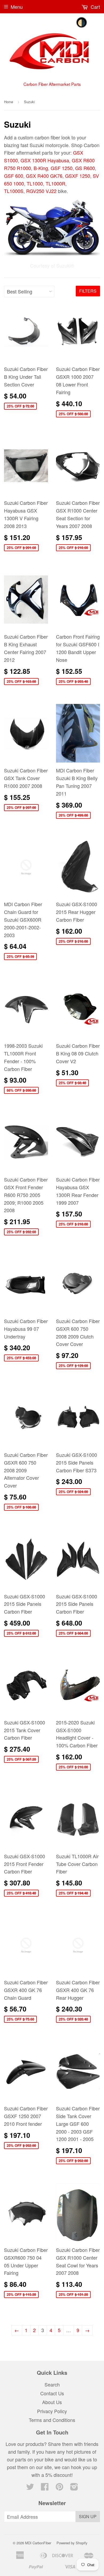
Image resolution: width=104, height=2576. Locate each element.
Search (52, 2384)
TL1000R (55, 183)
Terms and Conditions (52, 2420)
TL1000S (14, 191)
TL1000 (35, 183)
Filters (88, 291)
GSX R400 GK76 (44, 176)
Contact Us (52, 2393)
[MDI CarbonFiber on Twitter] (30, 2488)
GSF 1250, (62, 168)
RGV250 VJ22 (41, 191)
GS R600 (85, 168)
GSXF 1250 (78, 176)
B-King (41, 168)
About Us (52, 2402)
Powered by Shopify (72, 2543)
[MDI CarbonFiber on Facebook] (45, 2488)
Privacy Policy (52, 2411)
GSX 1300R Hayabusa (45, 160)
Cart (95, 7)
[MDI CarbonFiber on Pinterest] (59, 2488)
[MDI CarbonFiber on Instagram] (74, 2488)
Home (9, 102)
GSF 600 (14, 176)
